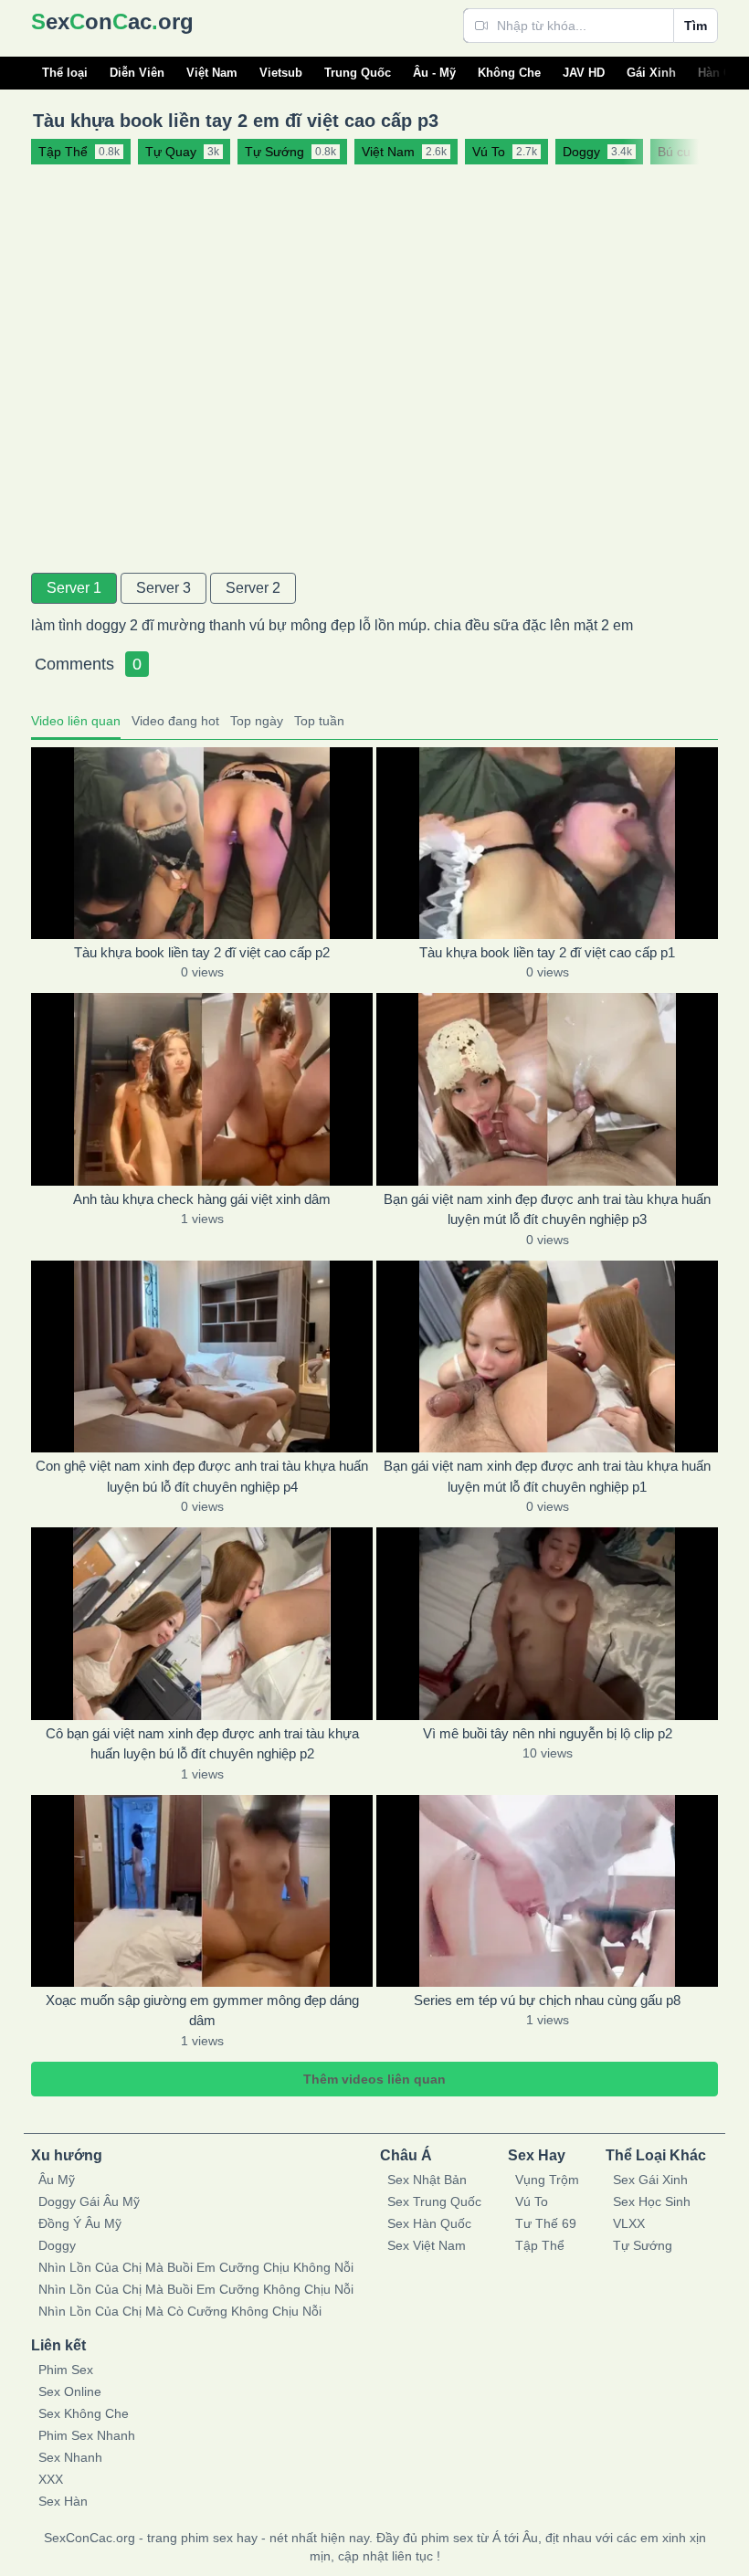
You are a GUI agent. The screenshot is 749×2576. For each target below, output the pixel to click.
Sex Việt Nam (427, 2245)
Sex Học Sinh (652, 2201)
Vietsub (281, 73)
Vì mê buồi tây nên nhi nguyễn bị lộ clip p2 (548, 1733)
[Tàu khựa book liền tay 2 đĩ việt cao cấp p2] (202, 843)
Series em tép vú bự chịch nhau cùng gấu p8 (547, 2000)
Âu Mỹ (57, 2180)
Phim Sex (66, 2370)
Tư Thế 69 (546, 2223)
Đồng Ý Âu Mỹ (80, 2223)
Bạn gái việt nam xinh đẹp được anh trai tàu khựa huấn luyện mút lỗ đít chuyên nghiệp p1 (547, 1476)
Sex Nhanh (70, 2457)
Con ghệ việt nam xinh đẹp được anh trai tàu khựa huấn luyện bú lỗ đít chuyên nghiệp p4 (202, 1476)
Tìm (696, 26)
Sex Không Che (84, 2413)
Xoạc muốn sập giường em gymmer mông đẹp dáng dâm (202, 2011)
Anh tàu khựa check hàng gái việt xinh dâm (202, 1199)
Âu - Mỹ (434, 73)
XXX (51, 2479)
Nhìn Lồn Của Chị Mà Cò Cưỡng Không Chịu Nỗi (180, 2311)
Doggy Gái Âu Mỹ (89, 2201)
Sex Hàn (63, 2501)
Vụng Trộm (547, 2180)
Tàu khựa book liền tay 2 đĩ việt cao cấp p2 (202, 952)
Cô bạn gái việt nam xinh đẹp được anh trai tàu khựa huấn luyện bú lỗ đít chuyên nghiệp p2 (202, 1744)
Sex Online (70, 2391)
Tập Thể (540, 2245)
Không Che (509, 73)
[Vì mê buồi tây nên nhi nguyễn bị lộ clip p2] (547, 1623)
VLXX (629, 2223)
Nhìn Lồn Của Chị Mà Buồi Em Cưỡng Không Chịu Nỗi (196, 2289)
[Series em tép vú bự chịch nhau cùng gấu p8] (547, 1891)
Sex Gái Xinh (650, 2180)
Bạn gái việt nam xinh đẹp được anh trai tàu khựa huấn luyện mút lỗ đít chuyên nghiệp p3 (547, 1209)
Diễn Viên (137, 73)
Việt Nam (212, 73)
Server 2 (253, 588)
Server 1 (74, 588)
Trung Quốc (358, 73)
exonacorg (112, 21)
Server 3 (164, 588)
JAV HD (584, 73)
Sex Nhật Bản (427, 2180)
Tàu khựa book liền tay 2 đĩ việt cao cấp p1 (547, 952)
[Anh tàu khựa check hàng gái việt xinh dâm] (202, 1089)
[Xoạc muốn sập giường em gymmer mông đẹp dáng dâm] (202, 1891)
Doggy (57, 2245)
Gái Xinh (651, 73)
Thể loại (65, 73)
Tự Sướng (643, 2245)
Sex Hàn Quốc (429, 2223)
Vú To (532, 2201)
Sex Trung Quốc (434, 2201)
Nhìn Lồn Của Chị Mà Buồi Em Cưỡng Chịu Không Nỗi (196, 2267)
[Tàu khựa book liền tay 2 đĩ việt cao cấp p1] (547, 843)
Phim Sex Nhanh (87, 2435)
